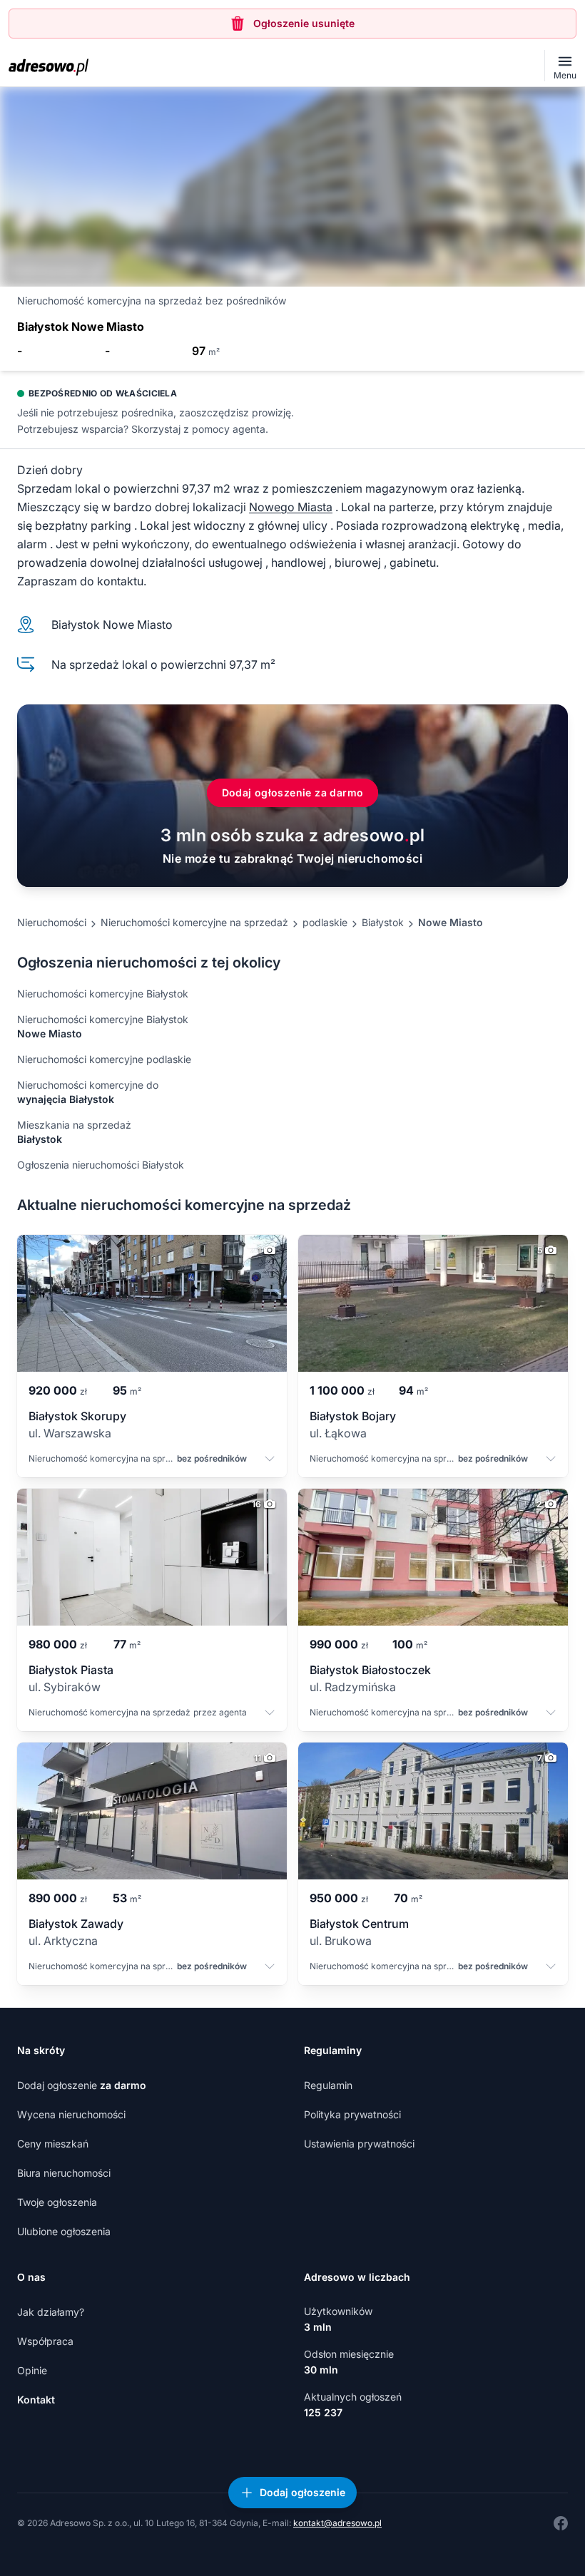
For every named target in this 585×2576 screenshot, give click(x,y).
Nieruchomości (52, 922)
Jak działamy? (51, 2312)
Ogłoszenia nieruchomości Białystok (101, 1165)
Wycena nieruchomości (71, 2114)
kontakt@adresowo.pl (337, 2523)
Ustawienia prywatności (359, 2144)
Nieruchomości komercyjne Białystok (103, 994)
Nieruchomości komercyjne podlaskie (104, 1059)
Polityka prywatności (352, 2114)
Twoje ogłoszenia (57, 2202)
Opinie (32, 2370)
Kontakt (36, 2400)
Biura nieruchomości (64, 2173)
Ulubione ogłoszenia (64, 2231)
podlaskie (325, 922)
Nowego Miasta (291, 507)
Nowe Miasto (451, 922)
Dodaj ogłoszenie (82, 2085)
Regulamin (328, 2085)
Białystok (383, 922)
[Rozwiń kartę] (270, 1460)
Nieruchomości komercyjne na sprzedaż (194, 922)
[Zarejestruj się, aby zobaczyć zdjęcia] (292, 187)
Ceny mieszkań (53, 2144)
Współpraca (45, 2341)
